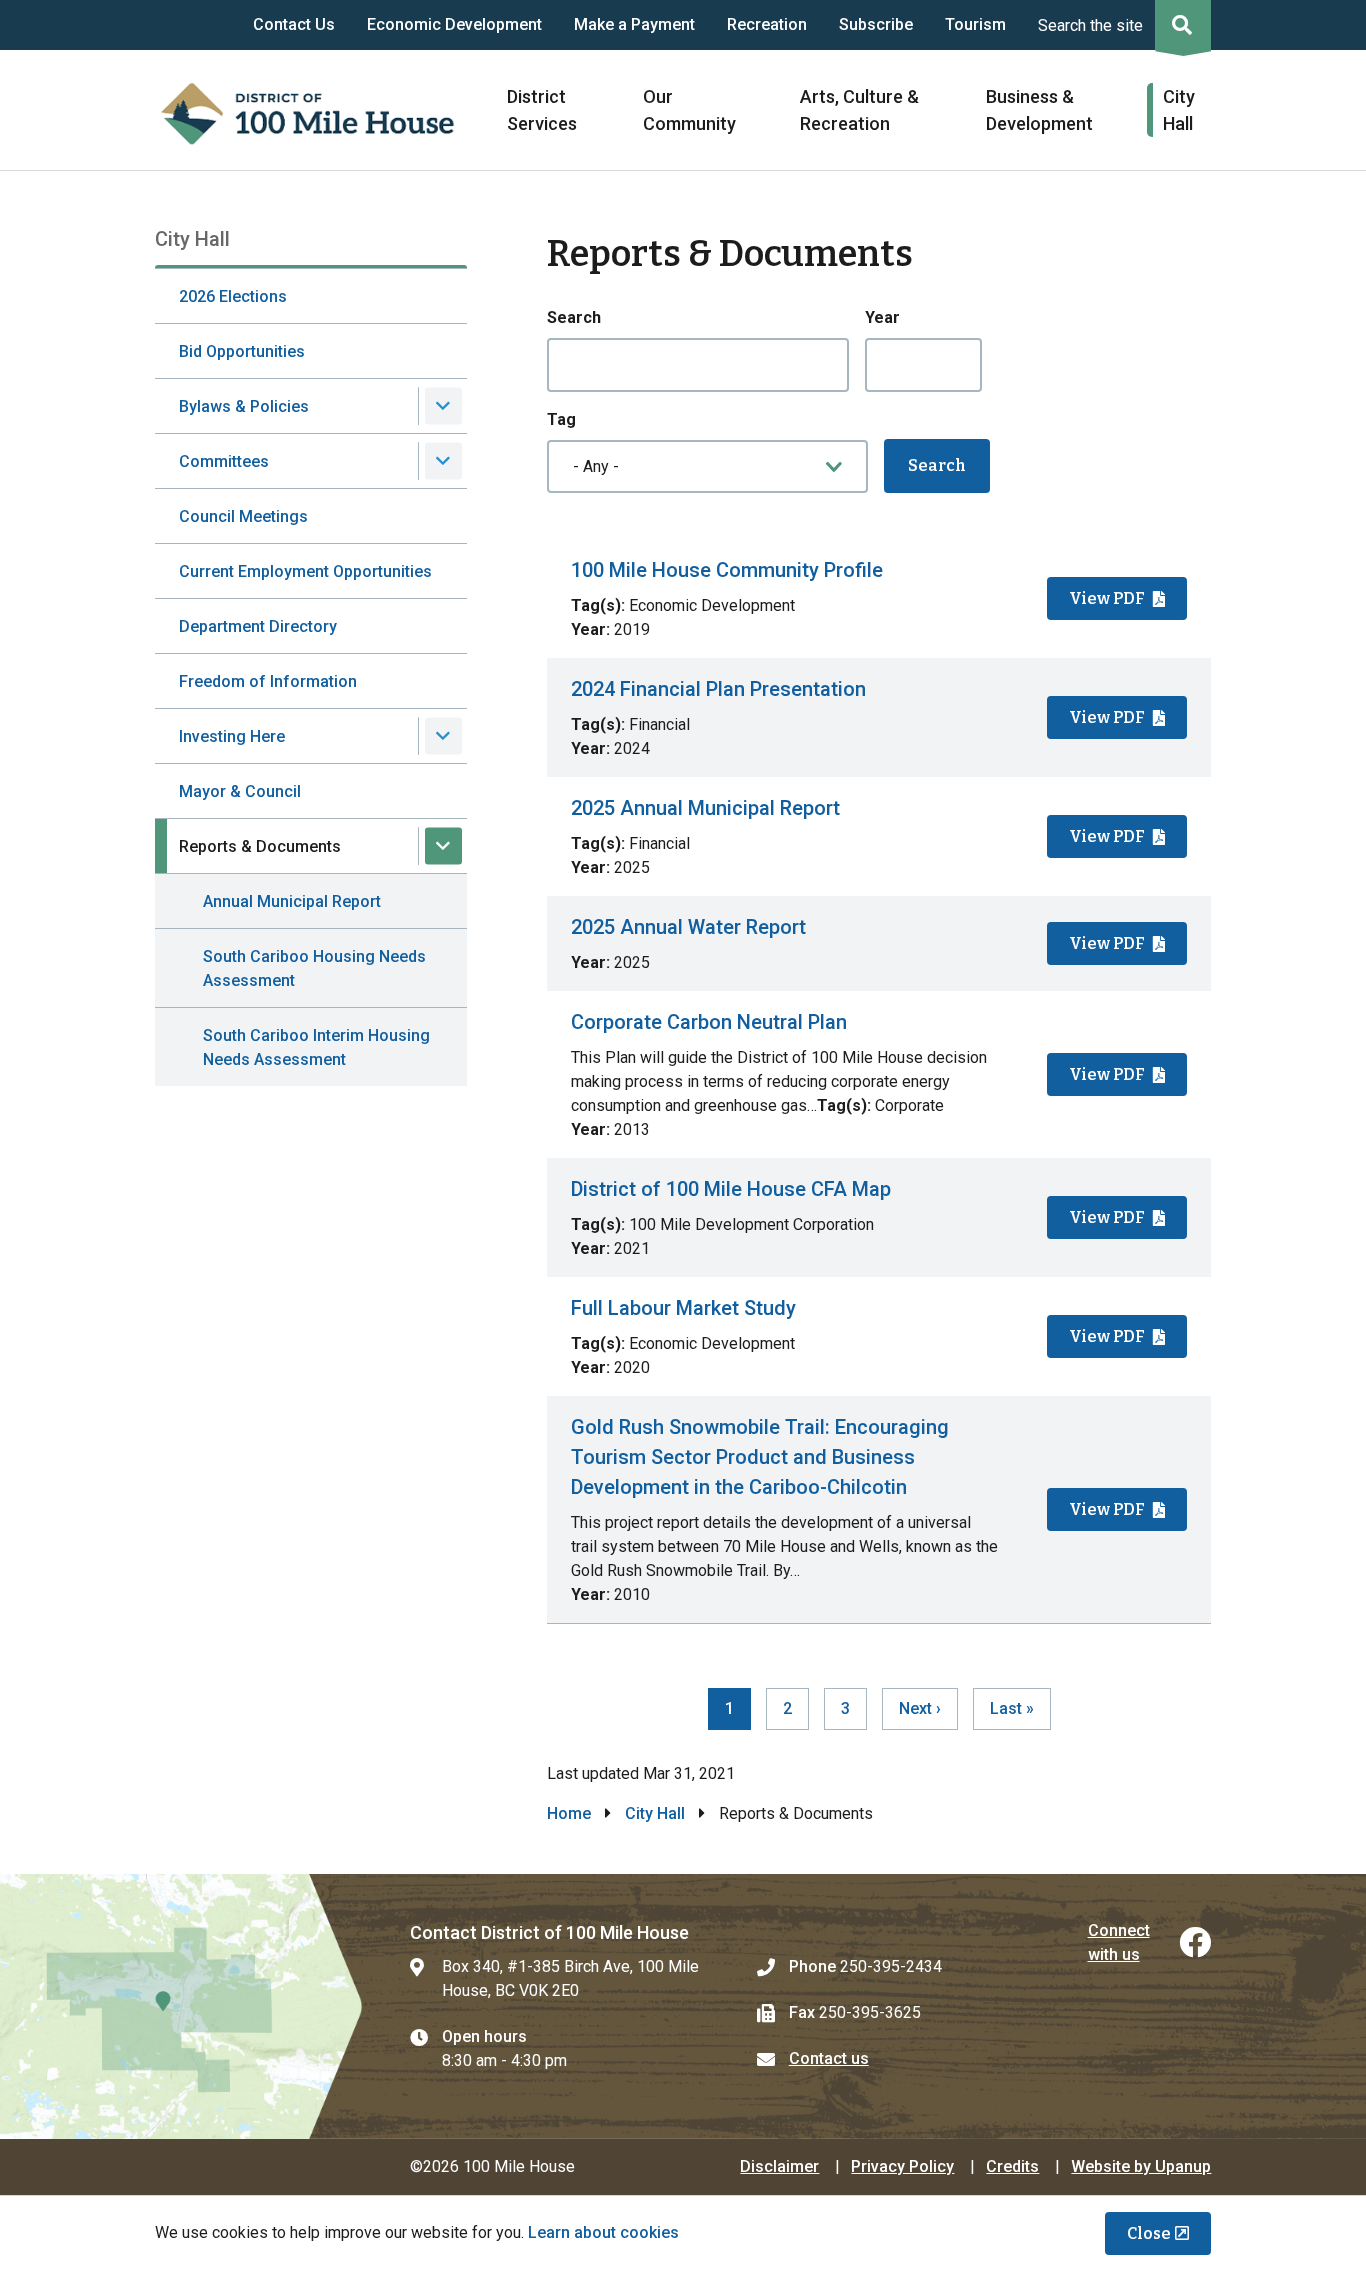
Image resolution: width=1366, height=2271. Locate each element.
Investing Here (232, 736)
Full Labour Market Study (683, 1308)
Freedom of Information (268, 681)
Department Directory (258, 626)
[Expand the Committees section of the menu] (443, 461)
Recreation (767, 24)
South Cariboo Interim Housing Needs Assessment (316, 1047)
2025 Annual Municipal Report (705, 808)
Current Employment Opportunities (305, 571)
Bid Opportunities (242, 351)
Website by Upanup (1141, 2166)
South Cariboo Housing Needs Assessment (314, 968)
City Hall (655, 1813)
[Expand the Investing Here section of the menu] (443, 736)
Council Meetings (243, 516)
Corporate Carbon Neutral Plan (709, 1022)
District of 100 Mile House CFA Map (731, 1189)
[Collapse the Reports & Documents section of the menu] (443, 846)
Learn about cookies (603, 2232)
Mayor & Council (240, 791)
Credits (1012, 2166)
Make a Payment (634, 24)
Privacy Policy (902, 2166)
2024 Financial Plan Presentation (718, 689)
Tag (561, 419)
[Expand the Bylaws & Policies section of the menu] (443, 406)
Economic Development (454, 24)
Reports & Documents (260, 846)
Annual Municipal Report (292, 901)
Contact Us (294, 24)
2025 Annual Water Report (688, 927)
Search (574, 317)
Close (1149, 2233)
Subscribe (876, 24)
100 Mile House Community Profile (727, 570)
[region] (879, 1081)
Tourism (975, 24)
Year (882, 317)
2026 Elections (233, 296)
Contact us (829, 2058)
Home (569, 1813)
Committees (224, 461)
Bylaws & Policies (244, 406)
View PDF (1107, 598)
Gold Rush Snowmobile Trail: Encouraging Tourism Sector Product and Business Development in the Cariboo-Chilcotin (760, 1457)
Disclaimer (779, 2166)
